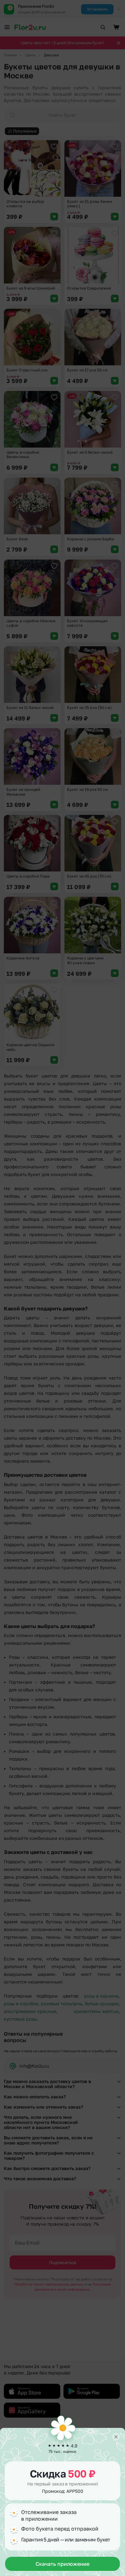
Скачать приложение (63, 2564)
